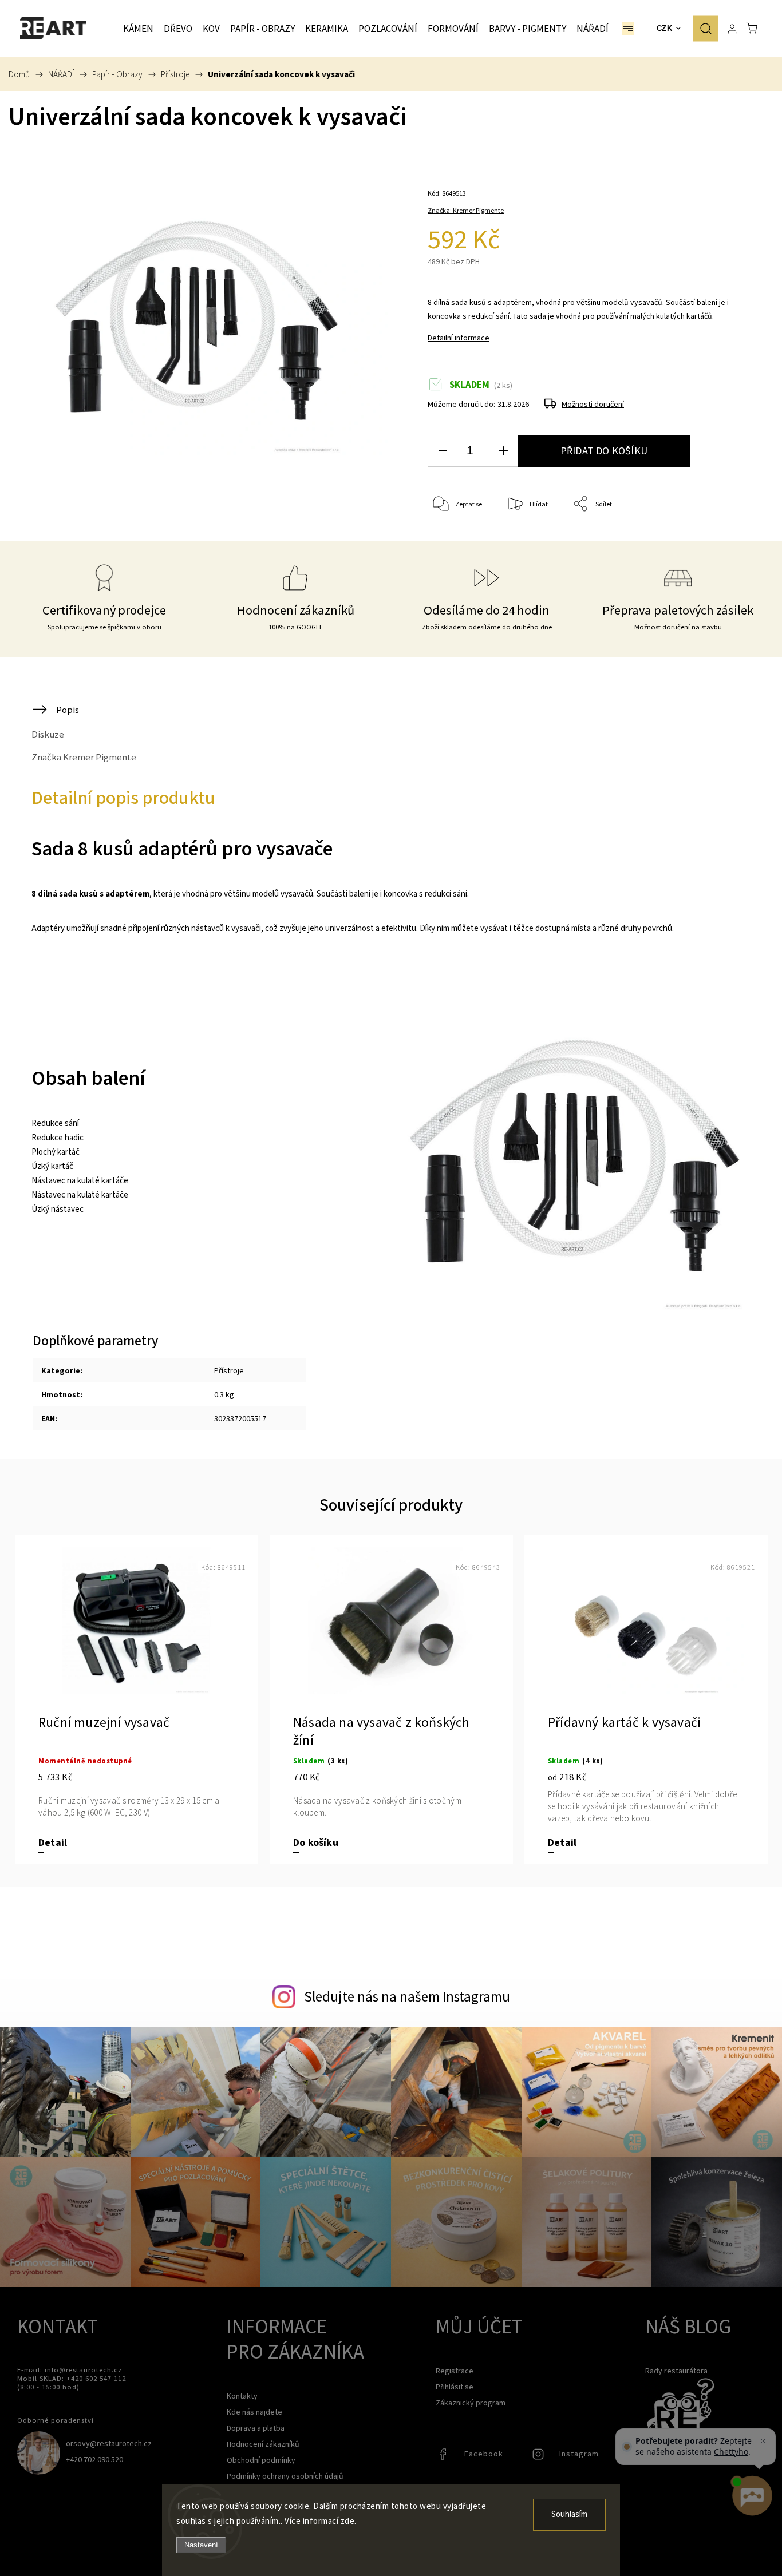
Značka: (466, 210)
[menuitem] (138, 29)
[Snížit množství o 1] (443, 451)
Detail (53, 1843)
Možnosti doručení (593, 404)
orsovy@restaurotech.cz (109, 2443)
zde (348, 2521)
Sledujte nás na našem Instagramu (407, 1996)
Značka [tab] (84, 757)
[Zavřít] (763, 2441)
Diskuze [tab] (48, 734)
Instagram (539, 2457)
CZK (665, 28)
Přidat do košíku (604, 451)
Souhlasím (569, 2514)
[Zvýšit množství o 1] (503, 451)
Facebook (444, 2457)
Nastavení (201, 2545)
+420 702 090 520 (94, 2459)
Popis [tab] (68, 710)
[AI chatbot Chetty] (751, 2496)
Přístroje (229, 1370)
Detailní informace (459, 338)
